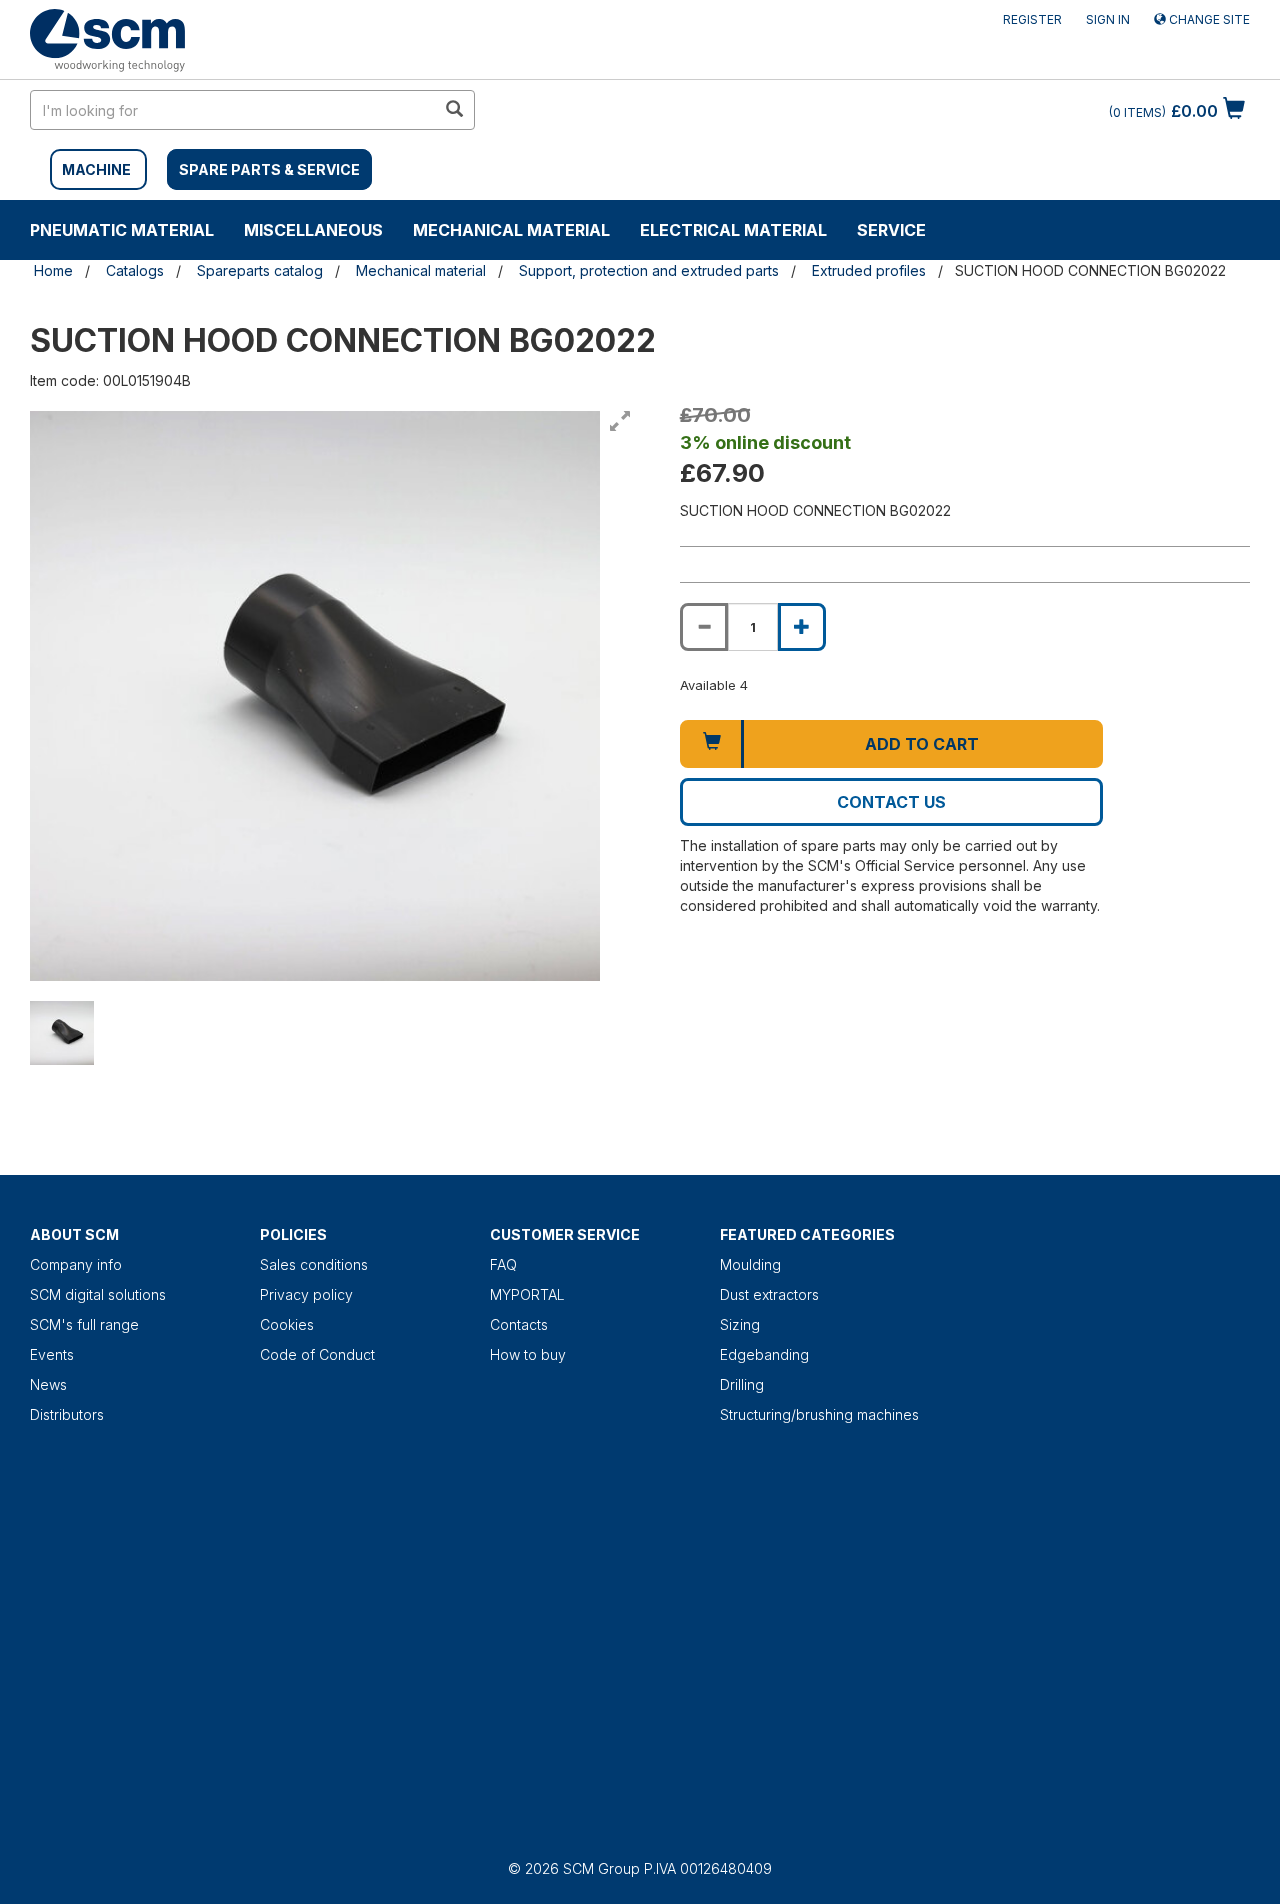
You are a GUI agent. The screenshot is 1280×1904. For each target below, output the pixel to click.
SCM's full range (84, 1324)
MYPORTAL (527, 1294)
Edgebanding (764, 1354)
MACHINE (96, 169)
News (48, 1384)
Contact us (891, 802)
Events (52, 1354)
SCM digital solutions (98, 1294)
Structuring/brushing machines (819, 1414)
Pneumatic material (122, 230)
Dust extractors (769, 1294)
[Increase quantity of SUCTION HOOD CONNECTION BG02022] (802, 627)
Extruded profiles (869, 270)
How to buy (528, 1354)
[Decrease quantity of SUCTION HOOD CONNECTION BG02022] (704, 627)
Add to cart (922, 744)
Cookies (287, 1324)
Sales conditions (314, 1264)
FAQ (503, 1264)
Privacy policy (306, 1294)
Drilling (742, 1384)
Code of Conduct (317, 1354)
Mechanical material (511, 230)
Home (53, 270)
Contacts (519, 1324)
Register (1032, 19)
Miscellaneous (313, 230)
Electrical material (733, 230)
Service (891, 230)
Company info (76, 1264)
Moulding (750, 1264)
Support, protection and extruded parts (649, 270)
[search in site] (454, 110)
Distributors (67, 1414)
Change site (1208, 19)
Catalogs (135, 270)
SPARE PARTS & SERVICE (269, 169)
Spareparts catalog (260, 270)
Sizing (740, 1324)
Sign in (1108, 19)
